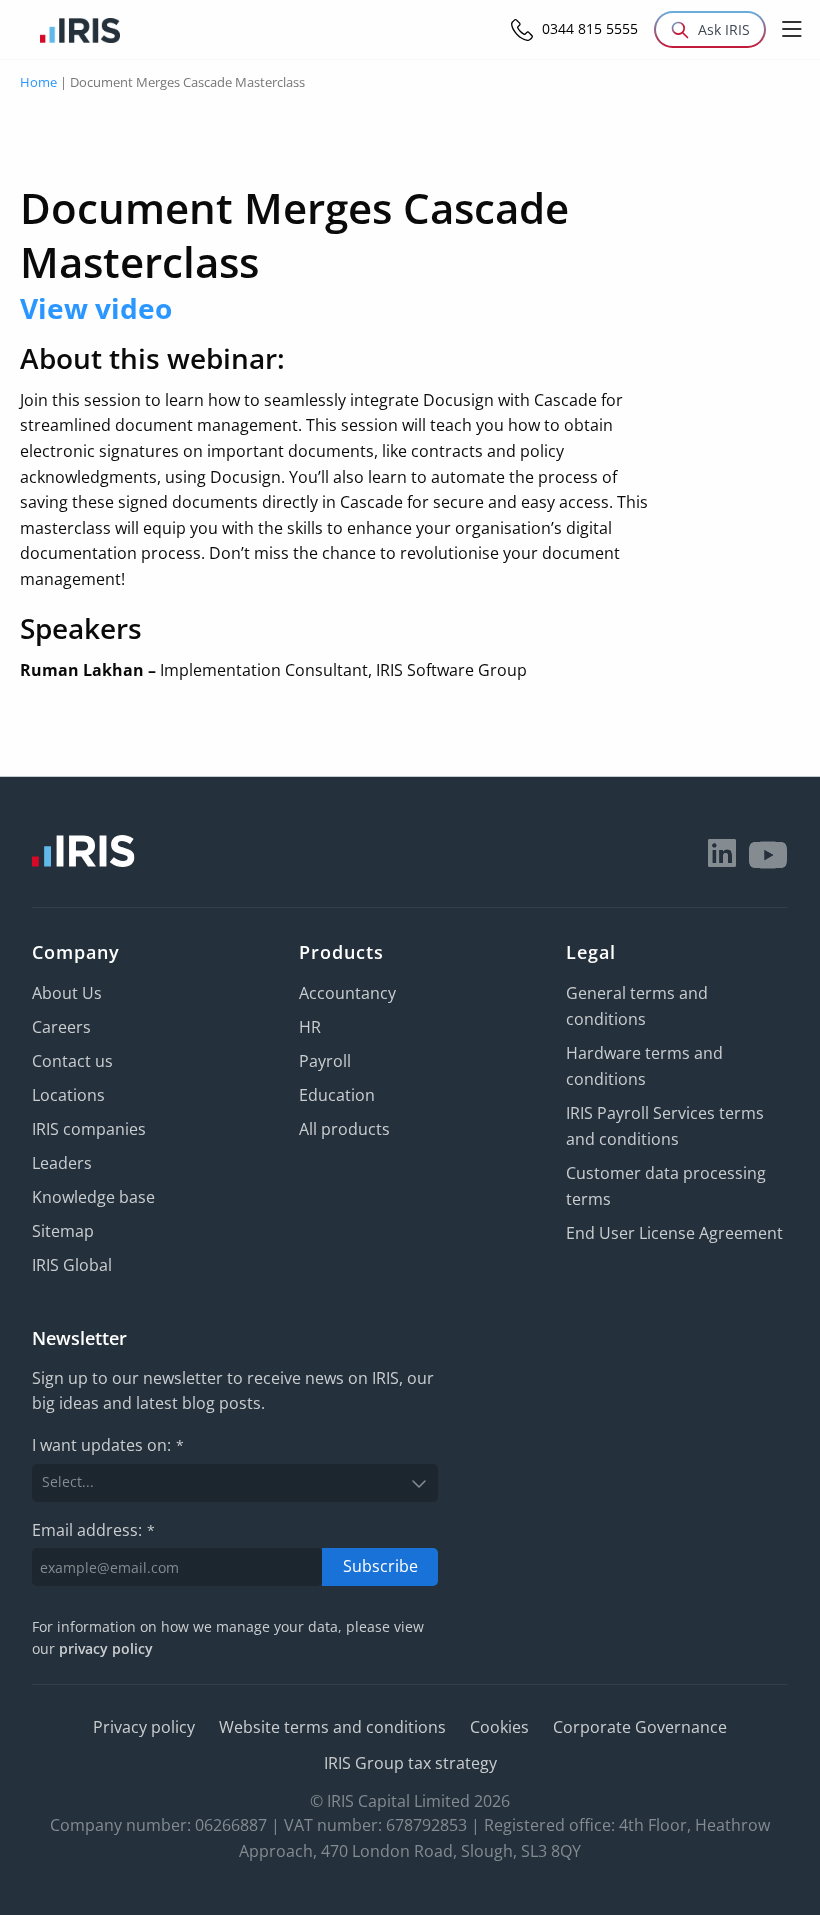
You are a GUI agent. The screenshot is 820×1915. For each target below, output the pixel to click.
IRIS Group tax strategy (410, 1763)
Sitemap (63, 1231)
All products (344, 1129)
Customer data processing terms (666, 1186)
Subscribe (380, 1566)
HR (310, 1027)
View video (96, 308)
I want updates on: (108, 1445)
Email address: (93, 1530)
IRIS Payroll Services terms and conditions (665, 1126)
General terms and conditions (637, 1006)
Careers (61, 1027)
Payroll (325, 1061)
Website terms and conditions (332, 1727)
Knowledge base (93, 1197)
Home (38, 82)
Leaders (62, 1163)
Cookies (499, 1727)
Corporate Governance (640, 1727)
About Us (67, 993)
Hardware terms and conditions (644, 1066)
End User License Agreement (674, 1233)
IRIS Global (72, 1265)
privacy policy (106, 1648)
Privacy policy (144, 1727)
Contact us (72, 1061)
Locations (68, 1095)
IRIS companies (89, 1129)
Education (337, 1095)
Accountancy (347, 993)
